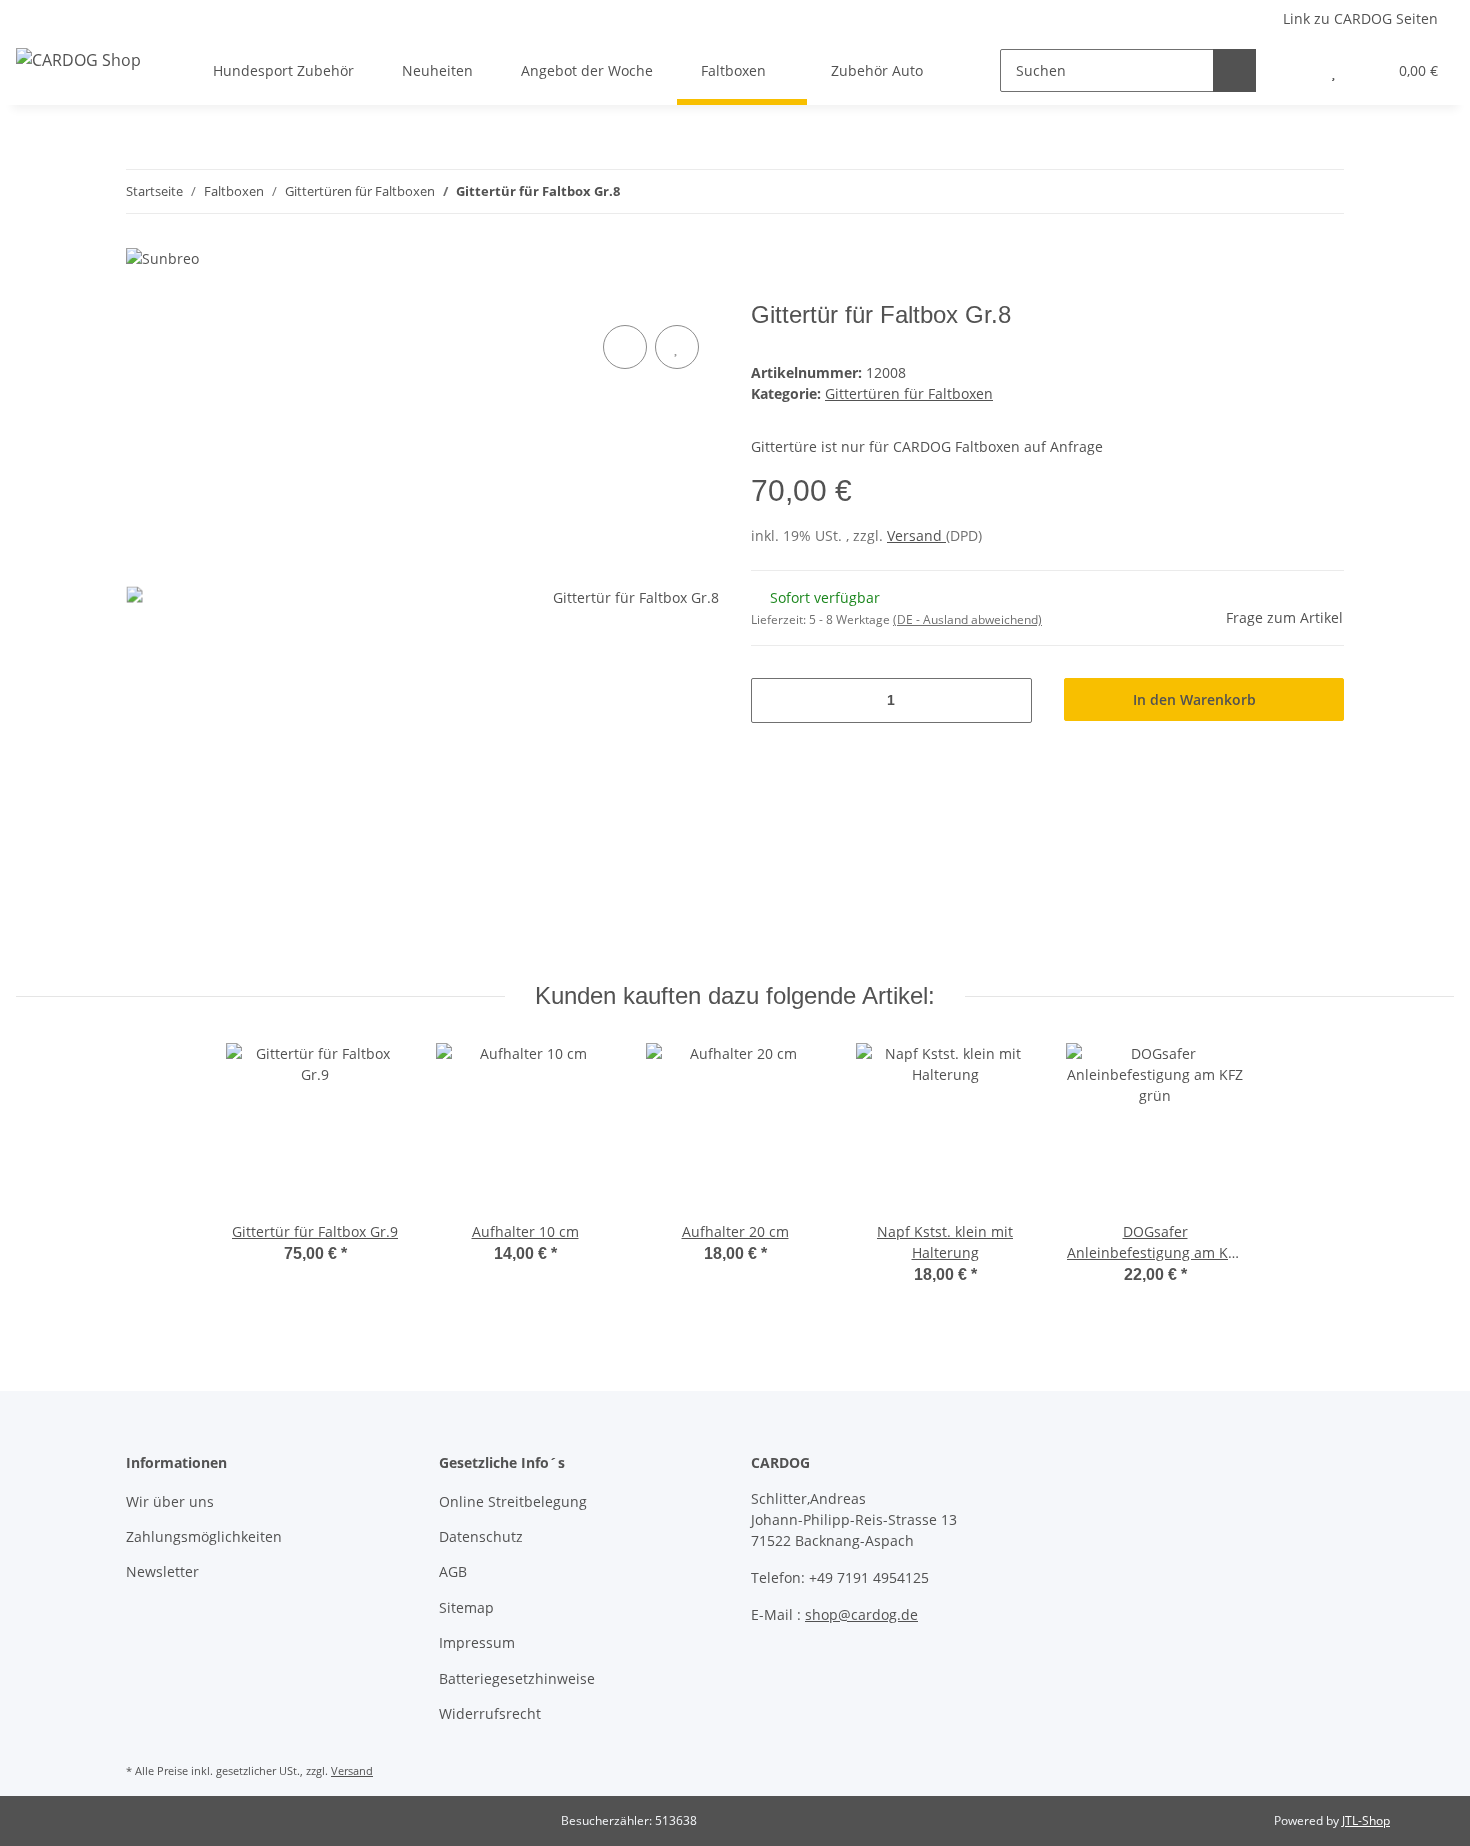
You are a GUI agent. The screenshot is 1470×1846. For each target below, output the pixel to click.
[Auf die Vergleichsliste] (625, 347)
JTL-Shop (1366, 1820)
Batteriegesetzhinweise (517, 1678)
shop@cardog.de (861, 1614)
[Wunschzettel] (1333, 70)
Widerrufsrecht (490, 1713)
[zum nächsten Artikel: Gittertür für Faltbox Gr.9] (1322, 191)
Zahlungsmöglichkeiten (204, 1536)
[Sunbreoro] (987, 257)
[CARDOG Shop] (78, 59)
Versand (916, 535)
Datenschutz (481, 1536)
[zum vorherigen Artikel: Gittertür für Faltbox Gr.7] (1279, 191)
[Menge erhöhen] (1009, 700)
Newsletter (162, 1571)
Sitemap (466, 1607)
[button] (1293, 70)
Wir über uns (170, 1501)
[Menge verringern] (773, 700)
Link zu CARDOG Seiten (1360, 18)
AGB (453, 1571)
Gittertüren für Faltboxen (909, 393)
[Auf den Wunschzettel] (677, 347)
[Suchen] (1234, 70)
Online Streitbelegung (513, 1501)
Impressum (477, 1642)
